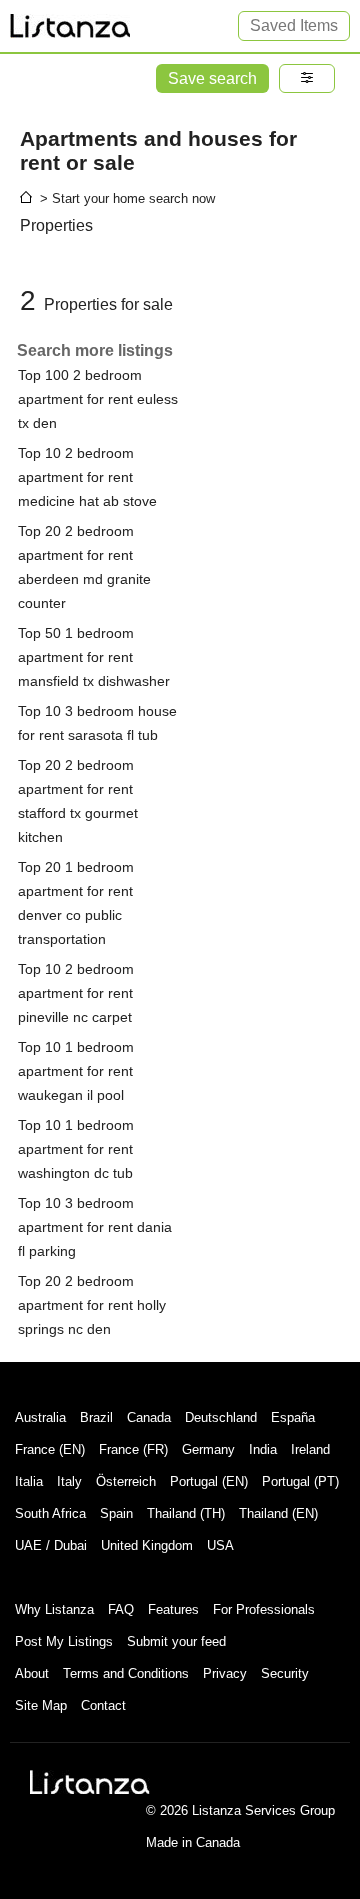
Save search (212, 78)
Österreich (126, 1481)
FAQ (121, 1609)
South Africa (50, 1513)
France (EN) (50, 1449)
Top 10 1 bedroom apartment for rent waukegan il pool (76, 1071)
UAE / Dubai (51, 1545)
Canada (149, 1417)
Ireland (310, 1449)
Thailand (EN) (278, 1513)
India (263, 1449)
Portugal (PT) (300, 1481)
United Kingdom (147, 1545)
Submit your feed (176, 1641)
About (32, 1673)
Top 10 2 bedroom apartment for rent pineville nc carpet (76, 993)
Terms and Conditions (126, 1673)
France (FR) (133, 1449)
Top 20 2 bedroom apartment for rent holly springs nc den (92, 1305)
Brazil (96, 1417)
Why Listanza (54, 1609)
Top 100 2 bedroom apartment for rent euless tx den (98, 399)
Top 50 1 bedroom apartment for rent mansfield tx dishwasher (94, 657)
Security (285, 1673)
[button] (307, 78)
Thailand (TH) (186, 1513)
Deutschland (221, 1417)
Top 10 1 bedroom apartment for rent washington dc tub (76, 1149)
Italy (69, 1481)
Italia (29, 1481)
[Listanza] (90, 1782)
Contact (103, 1705)
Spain (116, 1513)
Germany (208, 1449)
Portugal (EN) (209, 1481)
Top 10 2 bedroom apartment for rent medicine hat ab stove (87, 477)
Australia (40, 1417)
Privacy (225, 1673)
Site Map (41, 1705)
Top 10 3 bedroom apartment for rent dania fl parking (95, 1227)
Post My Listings (64, 1641)
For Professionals (264, 1609)
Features (173, 1609)
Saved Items (294, 25)
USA (220, 1545)
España (293, 1417)
